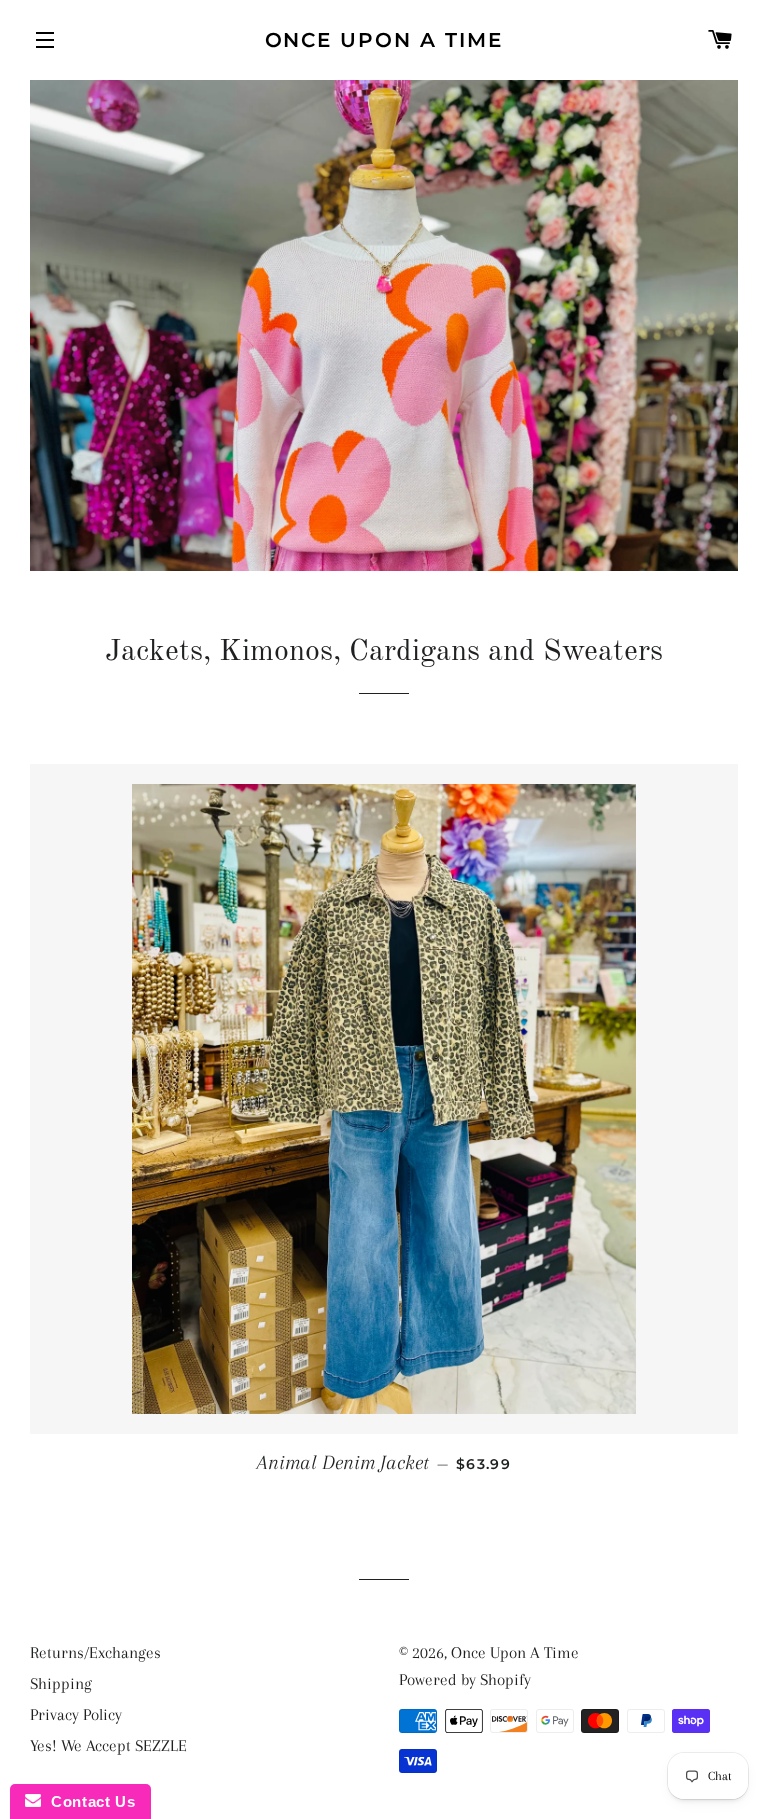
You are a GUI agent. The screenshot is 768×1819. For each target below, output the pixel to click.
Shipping (61, 1683)
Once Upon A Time (384, 40)
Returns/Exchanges (95, 1652)
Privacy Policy (76, 1714)
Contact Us (88, 1801)
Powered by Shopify (465, 1679)
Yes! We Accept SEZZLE (108, 1745)
